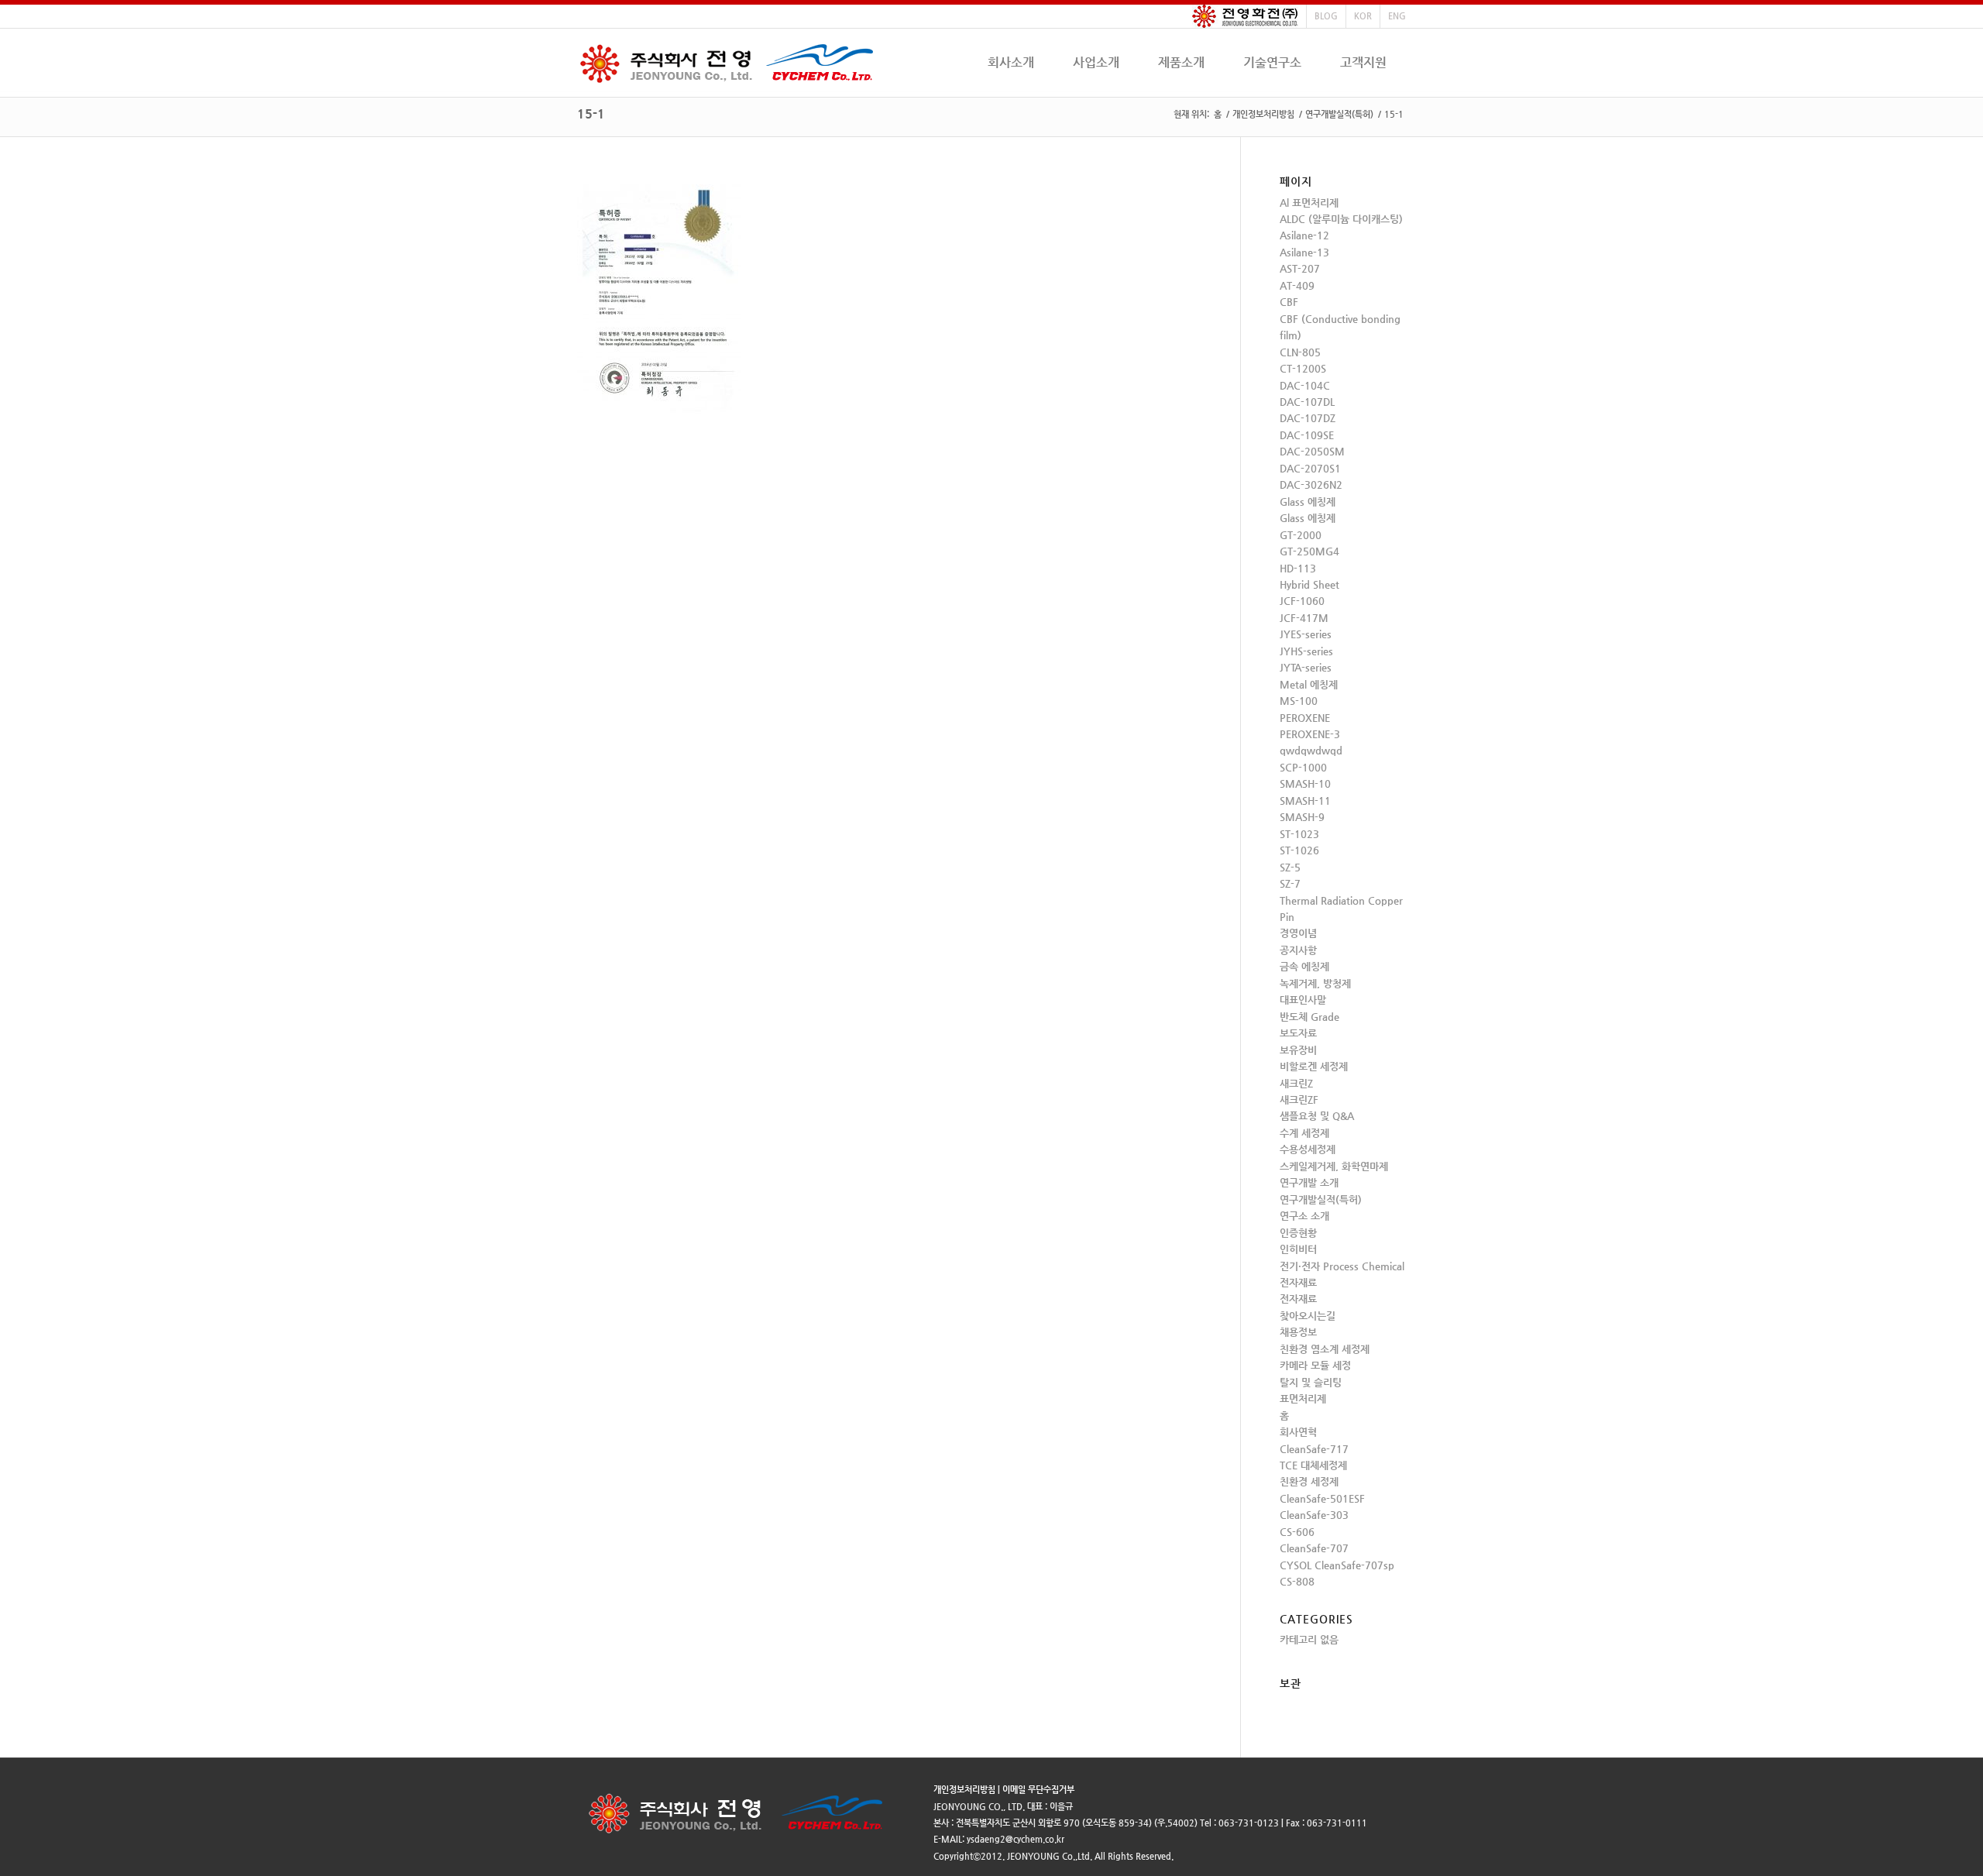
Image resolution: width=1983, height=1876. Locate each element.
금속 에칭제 (1304, 966)
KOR (1363, 16)
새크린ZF (1299, 1099)
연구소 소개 (1304, 1216)
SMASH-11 (1305, 801)
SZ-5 (1290, 867)
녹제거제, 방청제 (1315, 983)
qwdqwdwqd (1311, 750)
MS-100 (1299, 701)
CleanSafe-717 (1314, 1449)
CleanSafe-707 (1314, 1548)
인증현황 (1298, 1233)
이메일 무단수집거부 (1038, 1790)
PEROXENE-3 (1310, 734)
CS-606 (1297, 1532)
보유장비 (1298, 1050)
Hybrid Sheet (1309, 584)
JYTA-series (1306, 667)
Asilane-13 (1304, 252)
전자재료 (1298, 1282)
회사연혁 (1298, 1432)
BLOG (1326, 16)
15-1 (591, 113)
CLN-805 (1300, 352)
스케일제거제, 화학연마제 (1334, 1166)
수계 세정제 (1304, 1133)
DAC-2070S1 (1310, 468)
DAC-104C (1305, 385)
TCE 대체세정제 (1313, 1465)
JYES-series (1306, 634)
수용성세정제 (1308, 1149)
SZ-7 (1290, 883)
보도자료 (1298, 1033)
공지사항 (1298, 950)
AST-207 (1300, 268)
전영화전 (1245, 16)
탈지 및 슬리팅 (1311, 1382)
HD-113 (1298, 568)
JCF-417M (1304, 618)
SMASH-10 (1305, 783)
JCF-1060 (1302, 601)
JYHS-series (1306, 651)
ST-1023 (1299, 834)
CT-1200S (1303, 368)
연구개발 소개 (1309, 1182)
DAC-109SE (1307, 435)
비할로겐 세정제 (1314, 1066)
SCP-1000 (1303, 767)
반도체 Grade (1309, 1017)
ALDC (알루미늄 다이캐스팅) (1341, 219)
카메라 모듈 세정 (1315, 1365)
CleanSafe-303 (1314, 1515)
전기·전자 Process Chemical (1342, 1266)
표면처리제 (1303, 1398)
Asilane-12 (1304, 235)
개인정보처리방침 (1263, 114)
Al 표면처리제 (1309, 203)
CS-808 (1297, 1581)
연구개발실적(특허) (1339, 114)
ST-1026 (1299, 850)
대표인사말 (1303, 1000)
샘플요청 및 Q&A (1317, 1116)
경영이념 (1298, 933)
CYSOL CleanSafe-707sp (1337, 1565)
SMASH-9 (1302, 817)
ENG (1397, 16)
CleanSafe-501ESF (1322, 1498)
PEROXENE (1305, 718)
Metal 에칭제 (1309, 684)
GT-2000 (1301, 535)
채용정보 (1298, 1332)
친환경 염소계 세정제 (1325, 1349)
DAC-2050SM (1312, 451)
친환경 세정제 (1309, 1481)
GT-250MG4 (1309, 551)
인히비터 (1298, 1249)
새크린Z (1296, 1083)
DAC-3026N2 (1311, 484)
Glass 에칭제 (1308, 502)
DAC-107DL (1307, 402)
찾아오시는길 (1308, 1316)
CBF (1289, 302)
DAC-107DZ (1308, 418)
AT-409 (1297, 285)
